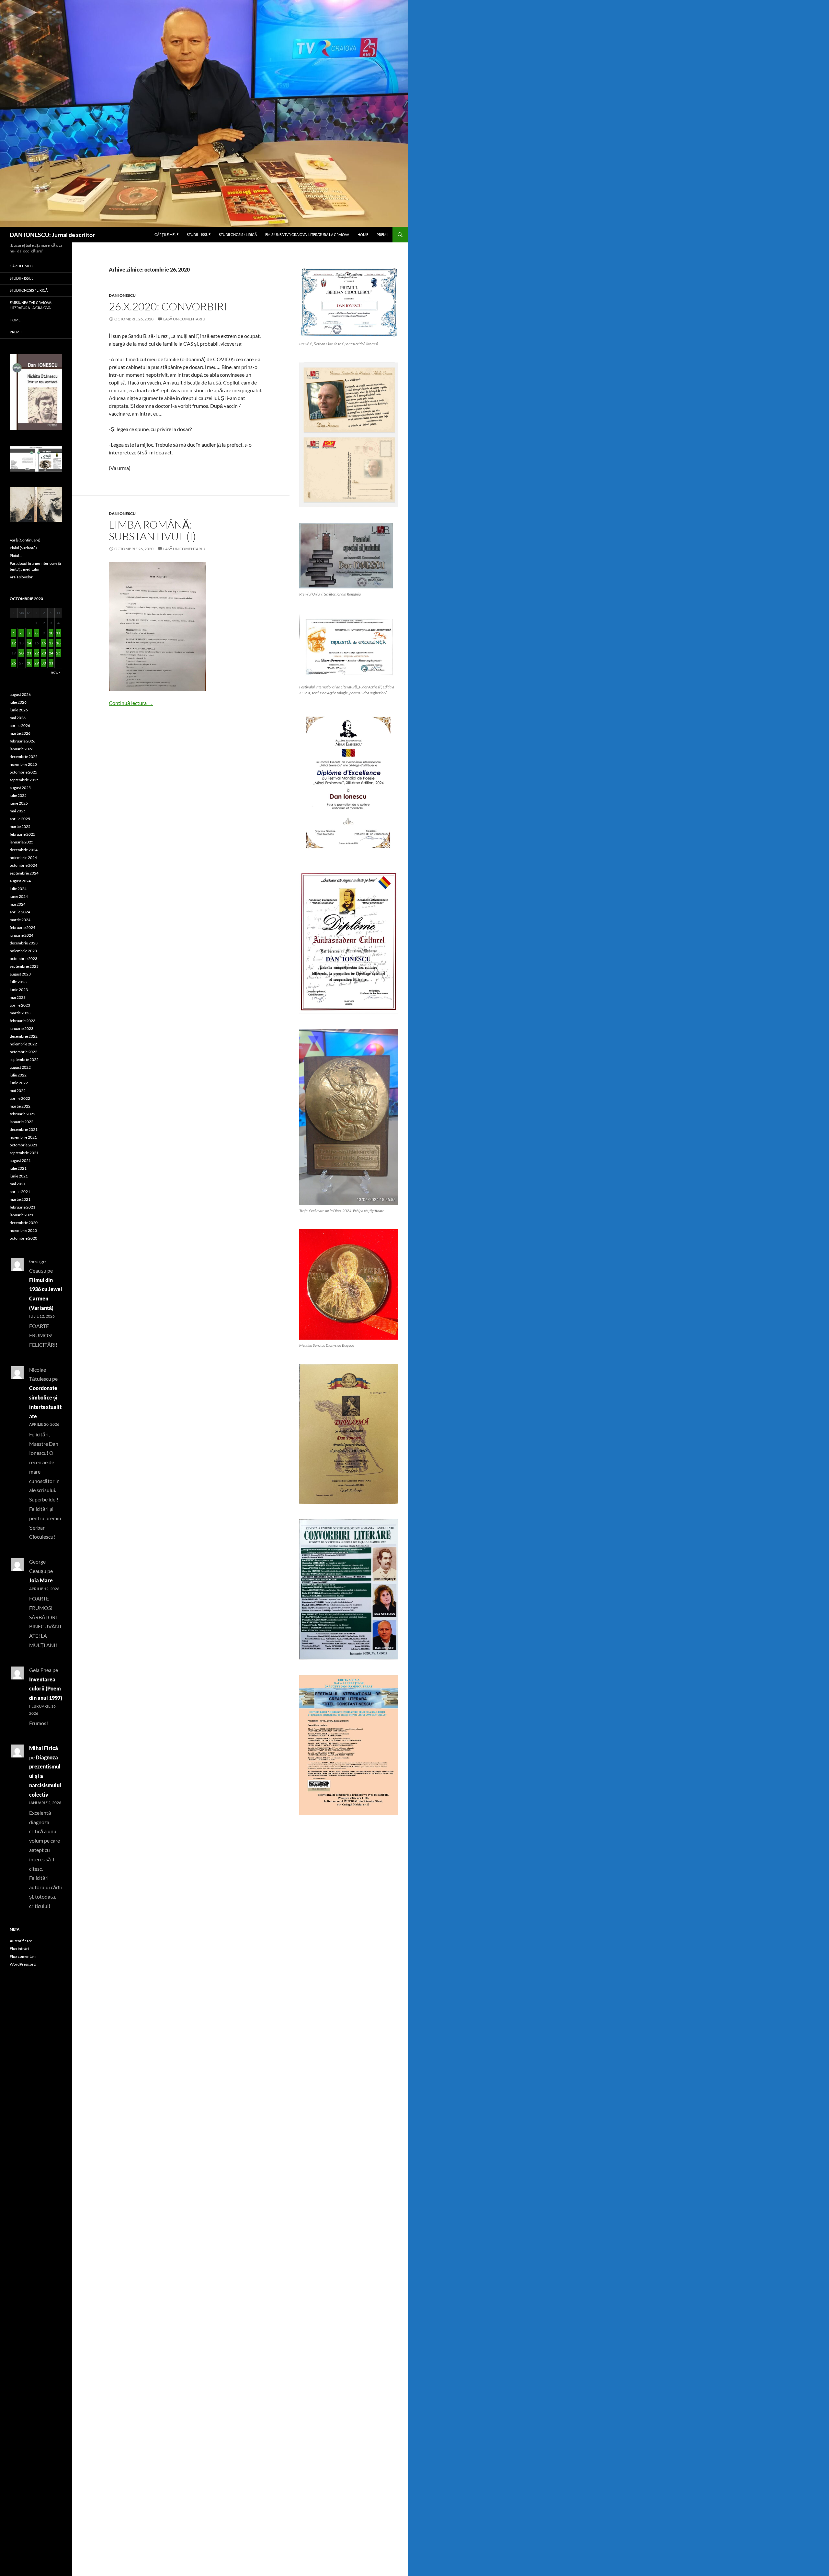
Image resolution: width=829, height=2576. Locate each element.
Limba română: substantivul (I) (152, 530)
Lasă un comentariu (184, 319)
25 (58, 653)
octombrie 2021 (23, 1145)
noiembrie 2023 (23, 951)
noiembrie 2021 (23, 1137)
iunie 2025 (19, 803)
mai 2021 (18, 1184)
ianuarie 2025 (22, 842)
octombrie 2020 (23, 1238)
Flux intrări (19, 1949)
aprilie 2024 (20, 912)
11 (58, 633)
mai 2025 (18, 811)
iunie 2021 (19, 1176)
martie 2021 (20, 1199)
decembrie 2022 (24, 1036)
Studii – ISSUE (199, 234)
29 (37, 663)
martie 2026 (20, 733)
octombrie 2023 (23, 959)
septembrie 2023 (24, 966)
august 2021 (20, 1160)
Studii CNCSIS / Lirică (238, 234)
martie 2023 (20, 1013)
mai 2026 (18, 718)
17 (51, 643)
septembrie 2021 (24, 1153)
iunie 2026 (19, 710)
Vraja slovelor (21, 577)
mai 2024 (18, 904)
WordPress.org (23, 1964)
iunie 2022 (19, 1083)
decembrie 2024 (24, 850)
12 (14, 643)
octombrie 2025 (23, 772)
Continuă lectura (131, 703)
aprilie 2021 (20, 1192)
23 (44, 653)
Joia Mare (41, 1580)
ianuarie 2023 (22, 1028)
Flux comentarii (23, 1956)
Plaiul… (16, 556)
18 (58, 643)
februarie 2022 (23, 1114)
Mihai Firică (44, 1748)
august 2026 (20, 694)
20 (21, 653)
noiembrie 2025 (23, 764)
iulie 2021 (18, 1168)
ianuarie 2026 (22, 749)
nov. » (56, 672)
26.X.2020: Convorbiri (168, 306)
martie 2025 (20, 826)
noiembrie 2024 (23, 858)
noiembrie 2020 (23, 1230)
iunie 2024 (19, 896)
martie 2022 (20, 1106)
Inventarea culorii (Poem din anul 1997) (46, 1689)
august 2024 (20, 881)
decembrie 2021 (24, 1129)
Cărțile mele (166, 234)
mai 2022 (18, 1091)
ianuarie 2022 (22, 1122)
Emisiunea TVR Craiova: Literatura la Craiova (307, 234)
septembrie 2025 (24, 780)
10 (51, 633)
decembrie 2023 (24, 943)
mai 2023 (18, 997)
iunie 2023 (19, 990)
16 (44, 643)
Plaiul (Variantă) (23, 548)
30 (44, 663)
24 (51, 653)
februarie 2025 (23, 834)
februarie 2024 (23, 927)
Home (363, 234)
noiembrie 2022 (23, 1044)
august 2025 (20, 788)
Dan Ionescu (122, 295)
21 (29, 653)
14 (29, 643)
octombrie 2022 (23, 1052)
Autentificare (21, 1941)
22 (37, 653)
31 (51, 663)
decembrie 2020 (24, 1223)
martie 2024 (20, 920)
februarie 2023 (23, 1021)
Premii (382, 234)
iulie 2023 (18, 982)
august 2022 (20, 1067)
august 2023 (20, 974)
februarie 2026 (23, 741)
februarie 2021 (23, 1207)
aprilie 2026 (20, 725)
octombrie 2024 (23, 865)
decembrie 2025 (24, 757)
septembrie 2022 (24, 1059)
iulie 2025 (18, 795)
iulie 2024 (18, 889)
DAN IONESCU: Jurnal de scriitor (52, 235)
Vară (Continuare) (25, 540)
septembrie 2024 (24, 873)
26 (14, 663)
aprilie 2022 (20, 1098)
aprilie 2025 (20, 819)
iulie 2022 (18, 1075)
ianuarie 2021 (22, 1215)
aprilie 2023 (20, 1005)
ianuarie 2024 (22, 935)
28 (29, 663)
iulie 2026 (18, 702)
